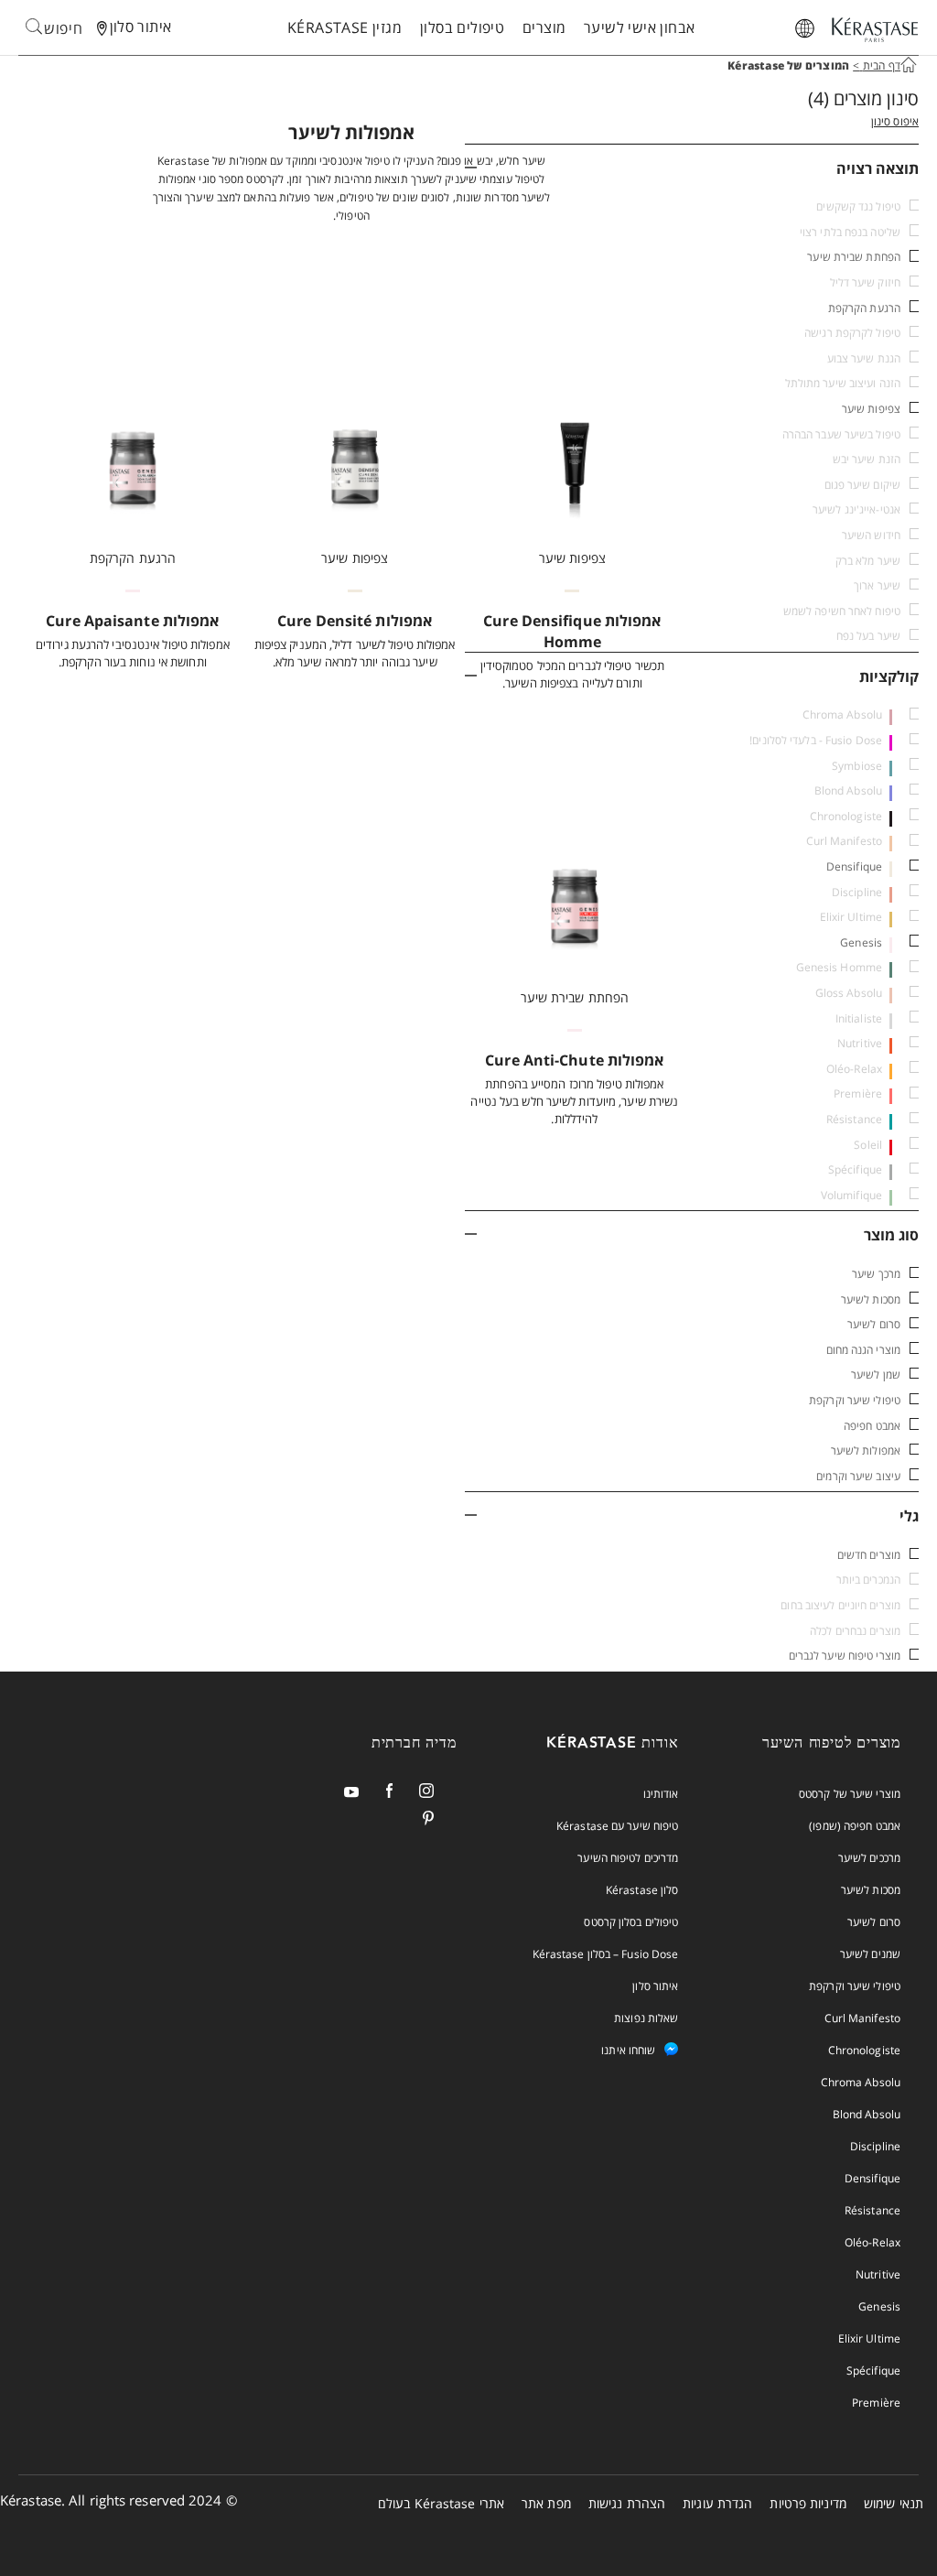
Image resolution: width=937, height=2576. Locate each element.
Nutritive (878, 2274)
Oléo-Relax (872, 2242)
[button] (692, 168)
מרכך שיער (876, 1274)
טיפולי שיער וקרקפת (855, 1400)
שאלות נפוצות (646, 2018)
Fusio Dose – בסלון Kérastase (606, 1954)
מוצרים (544, 27)
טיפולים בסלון (462, 27)
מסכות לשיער (871, 1299)
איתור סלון (655, 1986)
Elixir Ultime (869, 2338)
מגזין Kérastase (345, 27)
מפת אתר (546, 2503)
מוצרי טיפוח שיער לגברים (845, 1656)
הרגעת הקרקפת (864, 308)
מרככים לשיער (869, 1858)
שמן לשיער (876, 1375)
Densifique (854, 866)
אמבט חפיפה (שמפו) (855, 1826)
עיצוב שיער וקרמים (858, 1476)
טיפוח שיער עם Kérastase (617, 1826)
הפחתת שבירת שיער (854, 257)
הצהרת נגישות (627, 2503)
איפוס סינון (895, 121)
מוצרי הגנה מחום (864, 1350)
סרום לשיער (874, 1324)
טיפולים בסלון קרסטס (631, 1922)
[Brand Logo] (875, 31)
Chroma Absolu (861, 2082)
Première (876, 2403)
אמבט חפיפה (872, 1426)
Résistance (872, 2210)
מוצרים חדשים (869, 1555)
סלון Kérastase (642, 1890)
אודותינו (661, 1794)
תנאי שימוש (894, 2503)
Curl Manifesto (862, 2018)
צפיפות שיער (871, 409)
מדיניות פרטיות (808, 2503)
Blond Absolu (867, 2114)
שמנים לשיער (870, 1954)
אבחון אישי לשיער (639, 27)
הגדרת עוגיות (717, 2503)
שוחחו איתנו (628, 2050)
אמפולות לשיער (866, 1450)
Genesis (861, 942)
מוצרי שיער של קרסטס (850, 1794)
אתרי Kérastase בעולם (441, 2503)
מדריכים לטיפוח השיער (628, 1858)
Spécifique (873, 2370)
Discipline (875, 2146)
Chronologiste (864, 2050)
